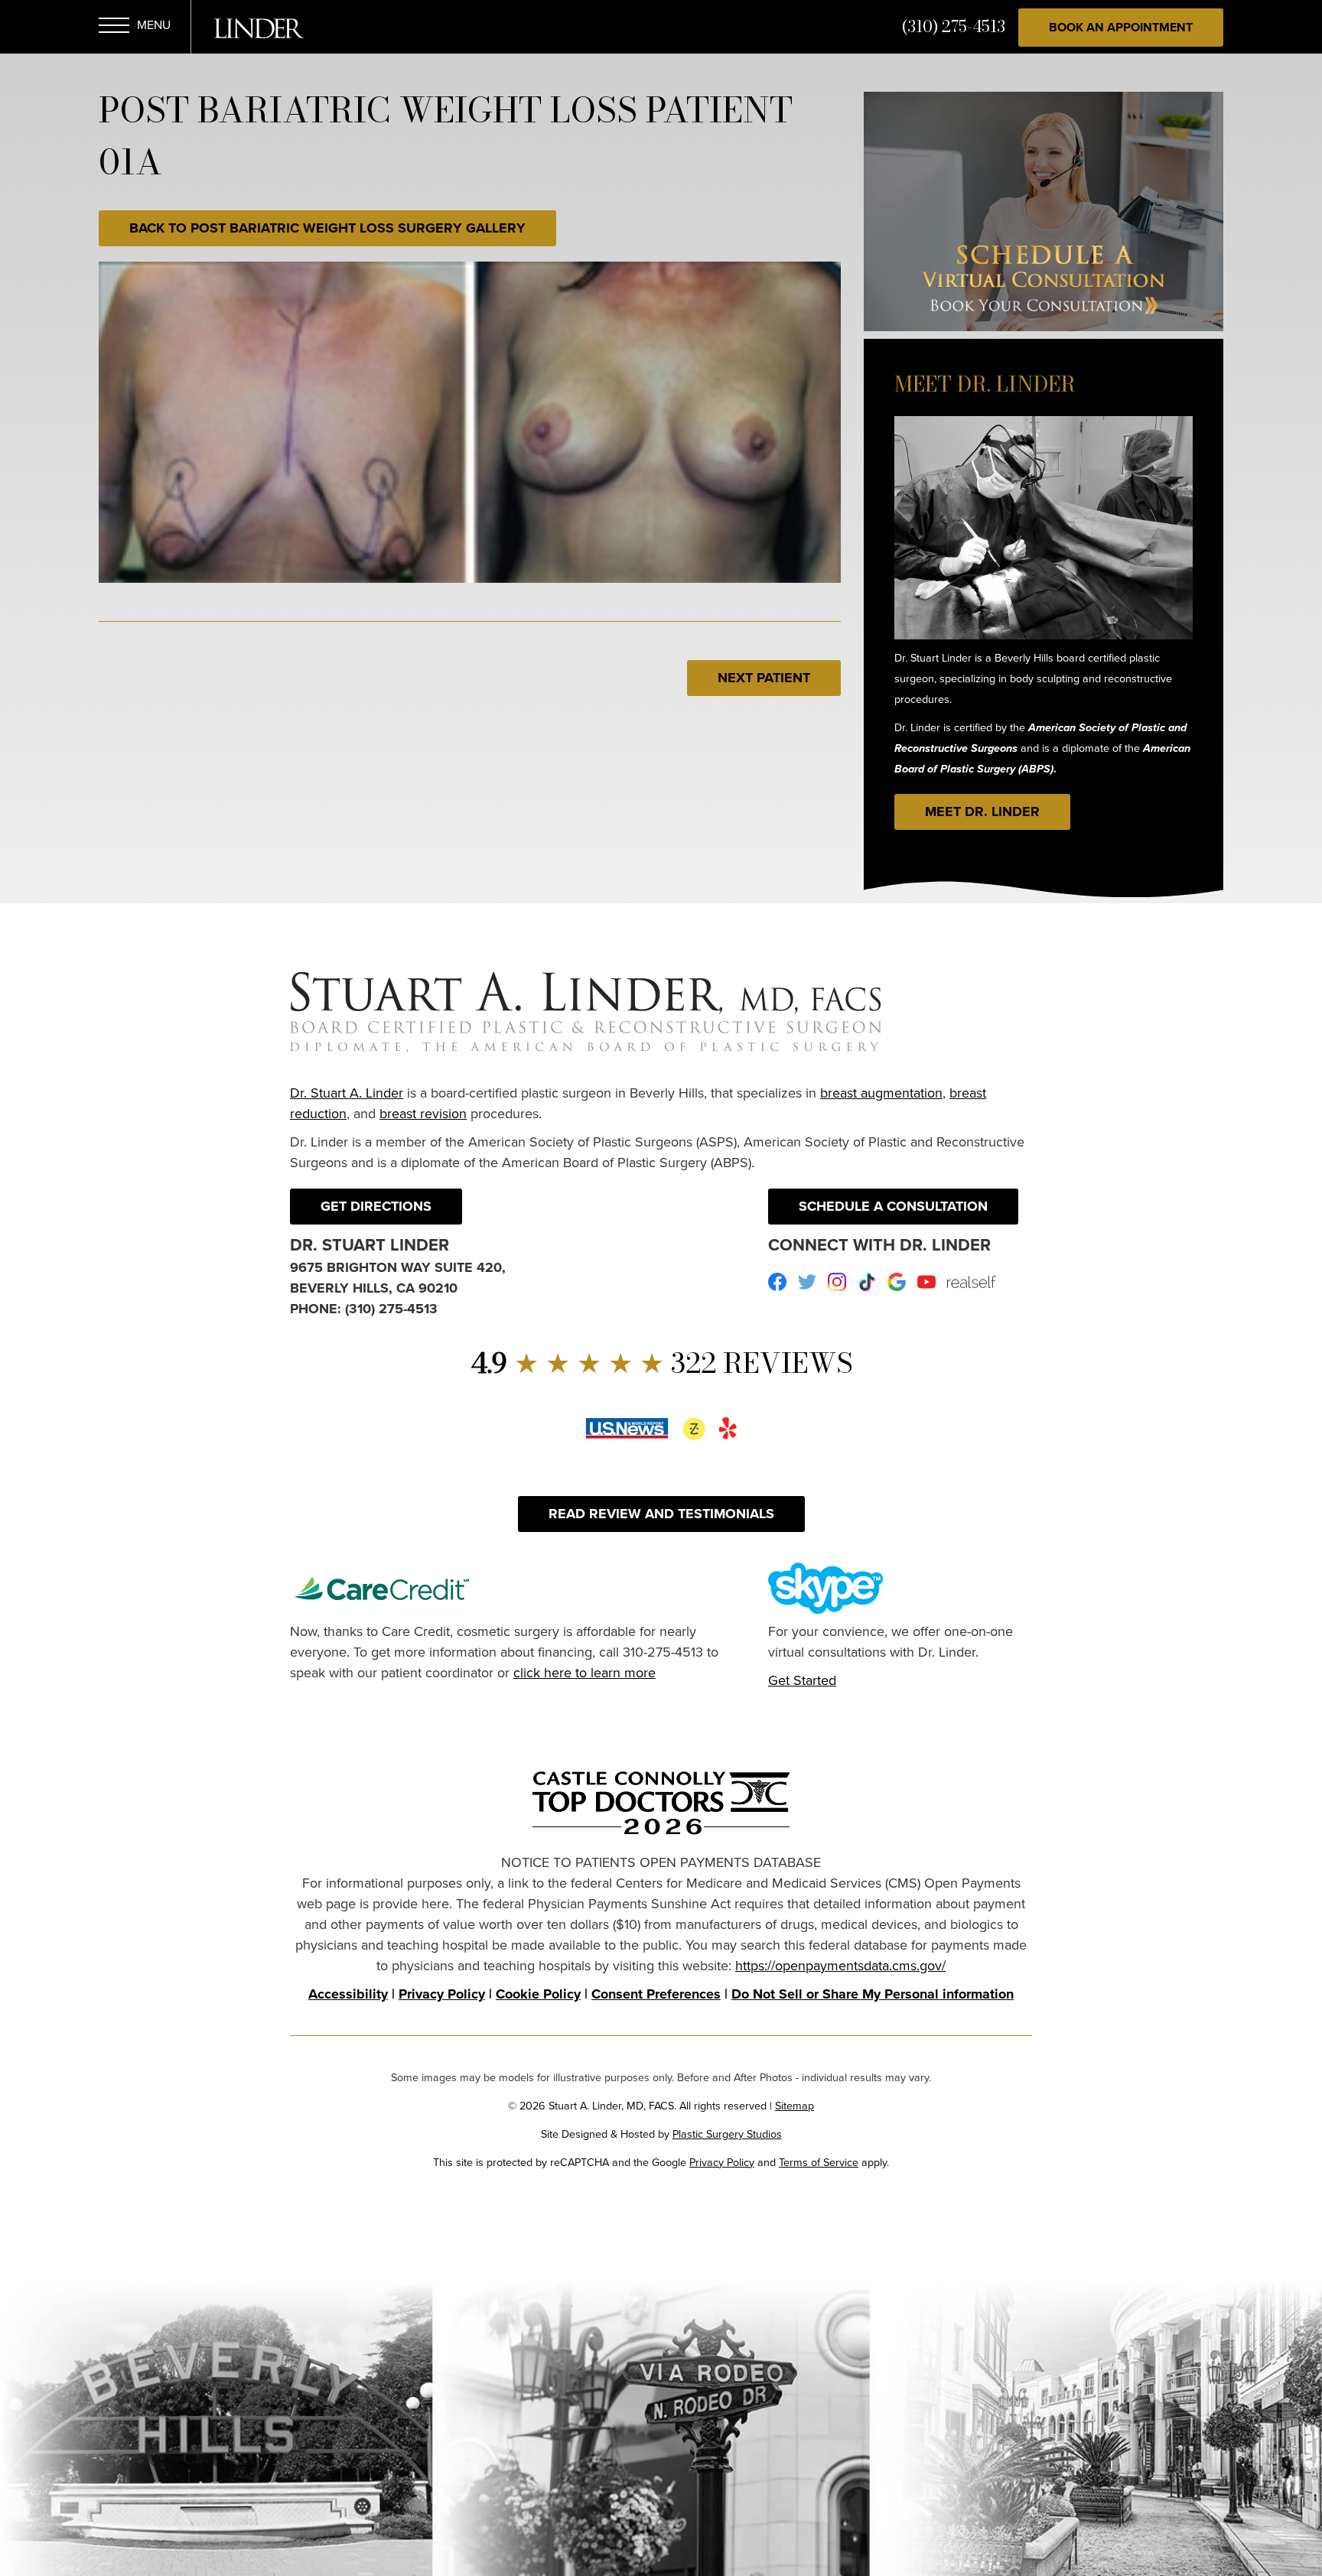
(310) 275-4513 (954, 26)
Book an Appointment (1121, 27)
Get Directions (376, 1206)
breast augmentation (881, 1093)
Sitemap (795, 2106)
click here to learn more (584, 1673)
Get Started (802, 1680)
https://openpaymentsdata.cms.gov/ (840, 1966)
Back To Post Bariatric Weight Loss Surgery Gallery (327, 228)
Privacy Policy (442, 1994)
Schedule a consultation (893, 1206)
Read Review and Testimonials (661, 1514)
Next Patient (764, 678)
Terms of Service (819, 2162)
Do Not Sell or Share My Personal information (873, 1994)
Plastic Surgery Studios (727, 2134)
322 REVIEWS (661, 1363)
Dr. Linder (259, 28)
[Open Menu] (114, 28)
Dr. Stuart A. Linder (347, 1093)
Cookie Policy (538, 1994)
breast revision (423, 1114)
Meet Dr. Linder (982, 812)
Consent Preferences (656, 1994)
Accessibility (348, 1994)
